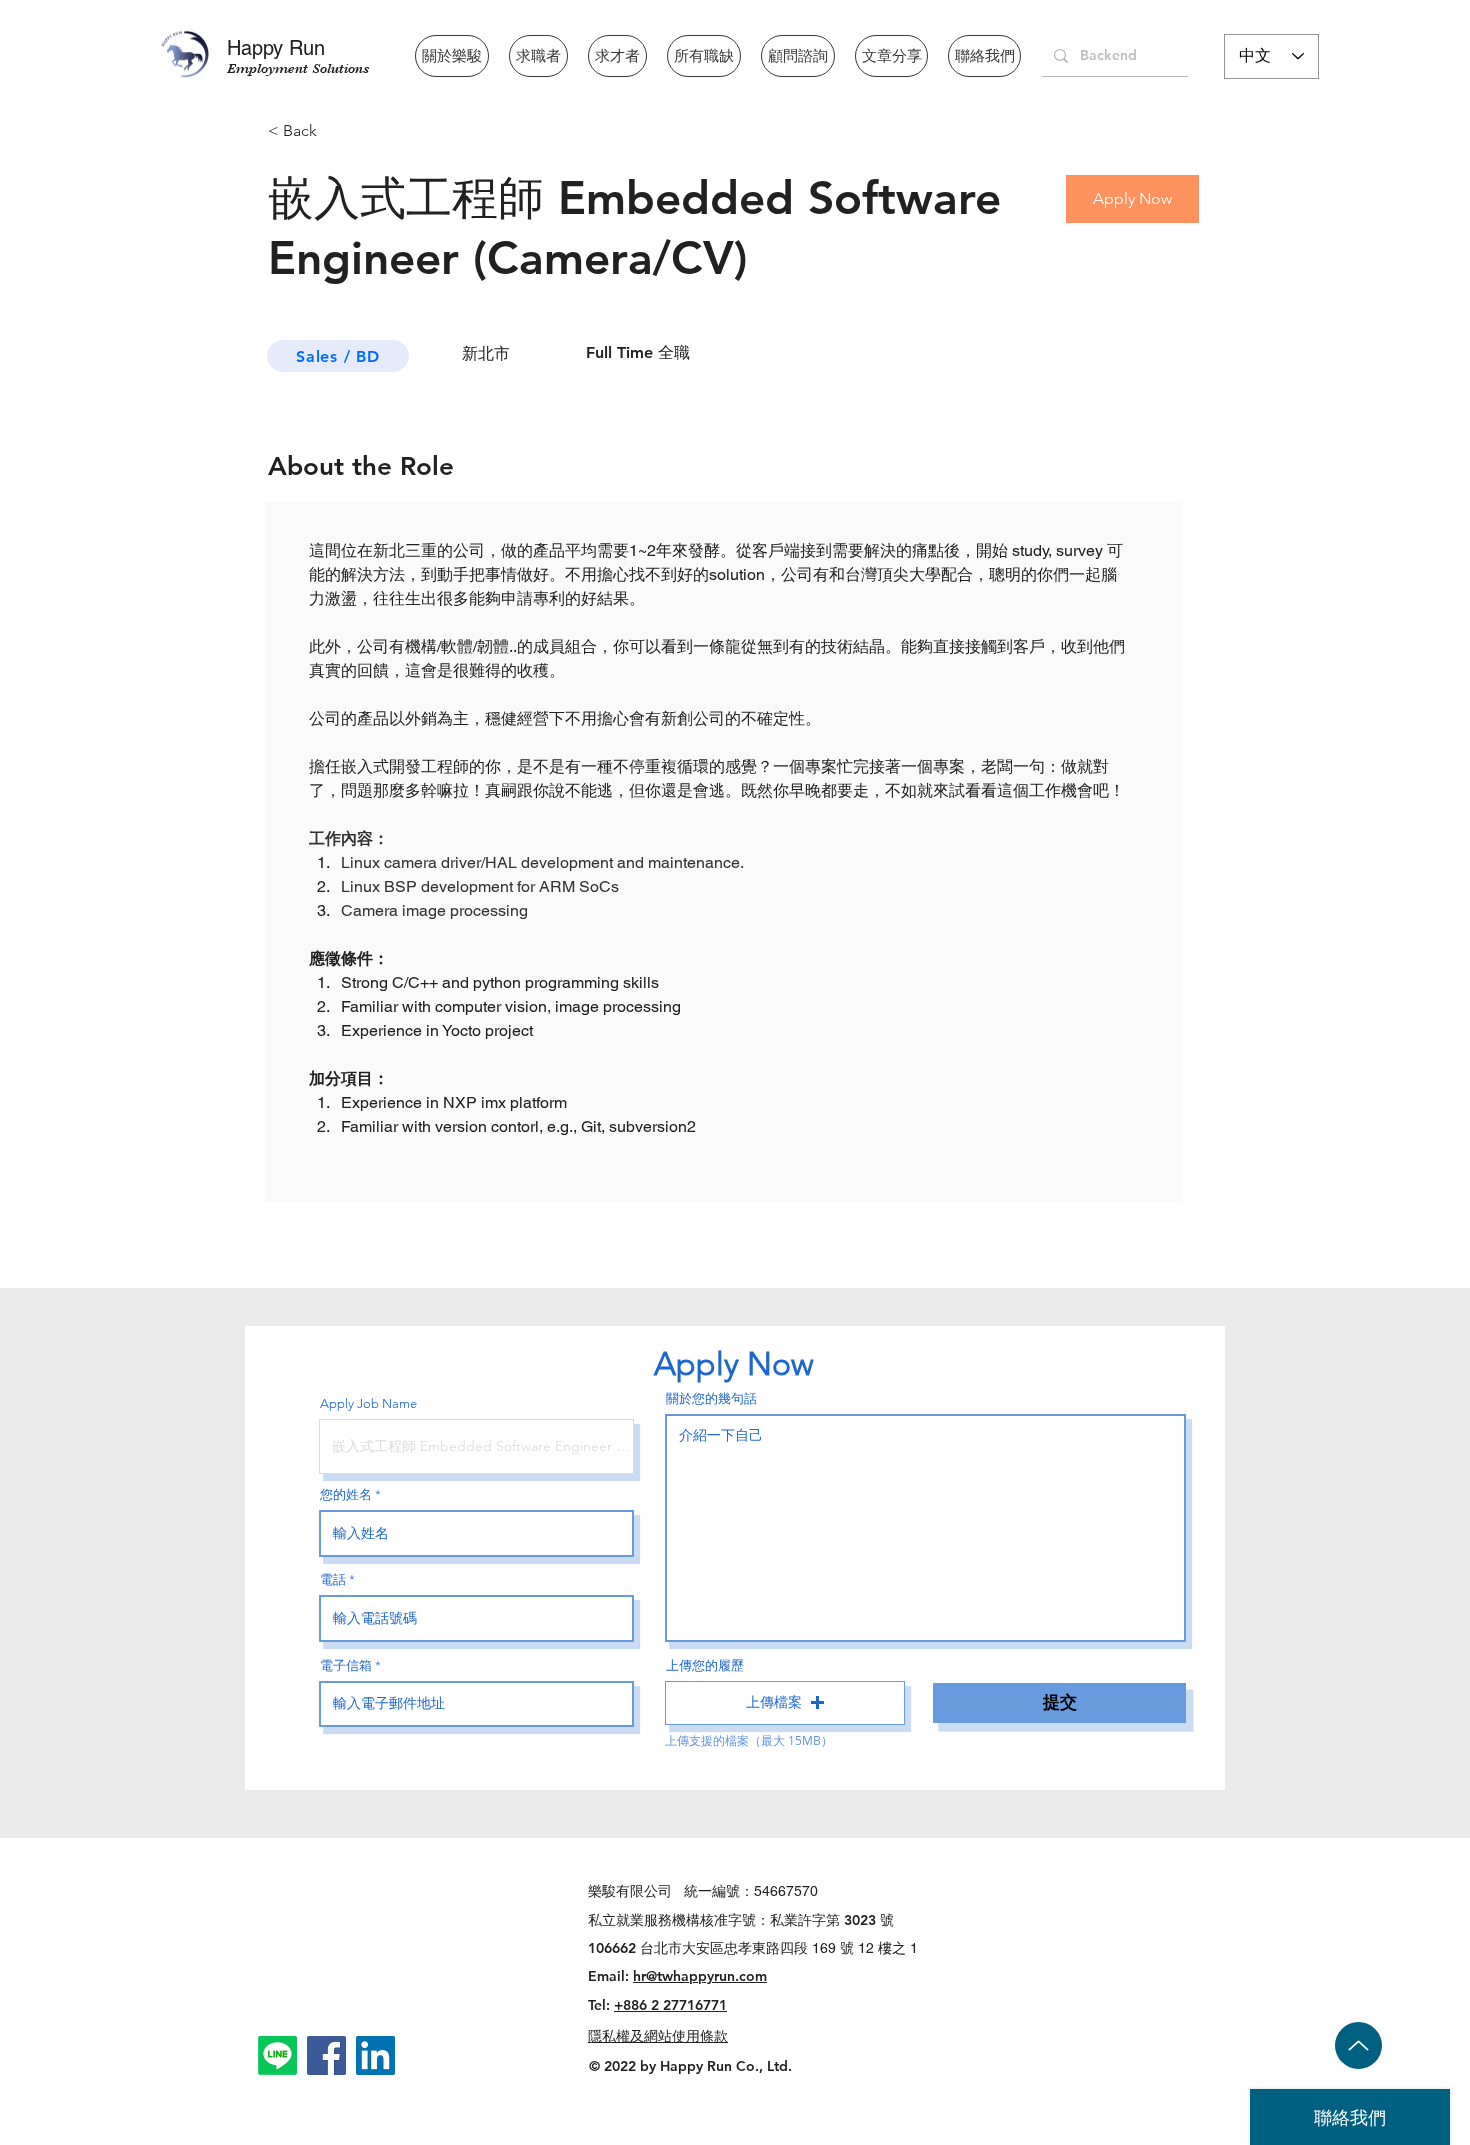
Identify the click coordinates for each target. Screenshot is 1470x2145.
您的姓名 (346, 1494)
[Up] (1358, 2045)
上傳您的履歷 (705, 1665)
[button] (785, 1703)
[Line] (277, 2055)
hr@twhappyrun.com (700, 1976)
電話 (333, 1579)
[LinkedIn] (375, 2055)
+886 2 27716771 (670, 2005)
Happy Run (276, 48)
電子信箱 (346, 1665)
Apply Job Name (368, 1403)
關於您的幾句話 (711, 1398)
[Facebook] (326, 2055)
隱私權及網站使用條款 (658, 2036)
